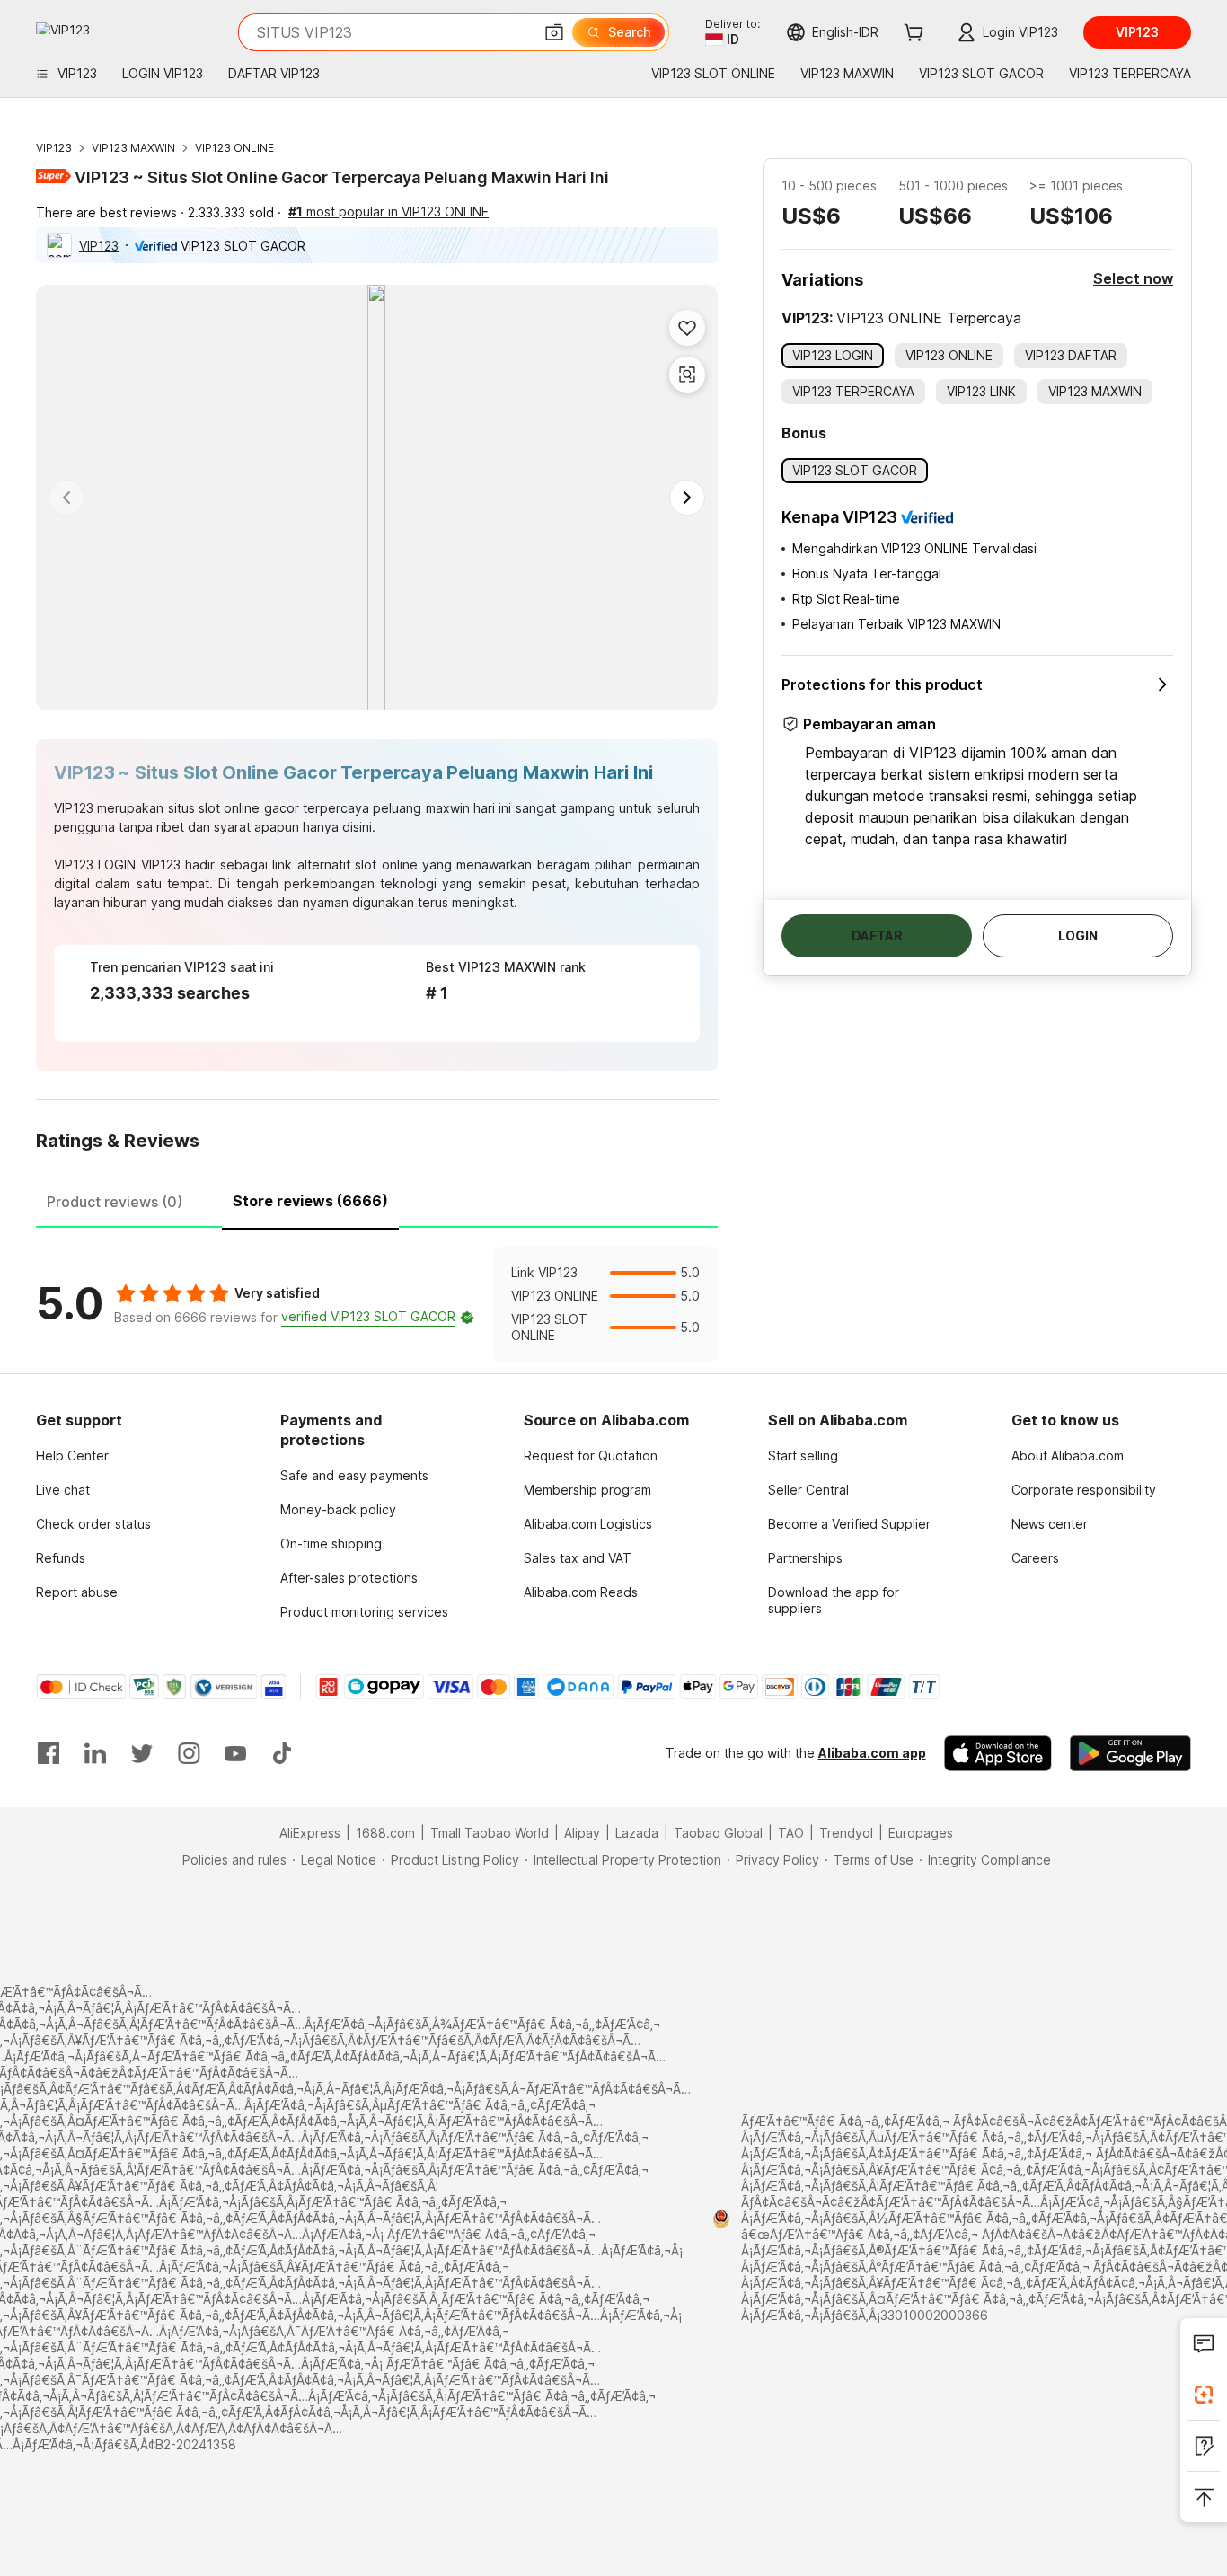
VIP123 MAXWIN (133, 148)
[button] (554, 32)
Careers (1035, 1558)
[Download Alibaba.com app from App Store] (998, 1753)
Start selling (803, 1456)
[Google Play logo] (63, 28)
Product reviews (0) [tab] (115, 1202)
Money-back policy (338, 1509)
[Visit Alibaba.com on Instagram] (189, 1753)
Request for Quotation (591, 1456)
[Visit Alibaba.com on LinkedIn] (95, 1753)
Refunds (61, 1558)
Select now (1133, 278)
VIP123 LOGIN (95, 865)
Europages (921, 1833)
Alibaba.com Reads (581, 1592)
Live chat (63, 1490)
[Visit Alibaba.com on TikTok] (282, 1753)
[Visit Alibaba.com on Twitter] (142, 1753)
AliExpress (310, 1833)
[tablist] (377, 1199)
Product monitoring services (364, 1612)
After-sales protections (349, 1578)
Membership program (587, 1490)
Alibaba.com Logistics (588, 1524)
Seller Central (808, 1490)
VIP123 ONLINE (234, 148)
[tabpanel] (377, 1304)
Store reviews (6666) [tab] (310, 1201)
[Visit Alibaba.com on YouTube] (235, 1753)
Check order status (93, 1524)
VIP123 (54, 148)
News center (1050, 1524)
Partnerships (805, 1558)
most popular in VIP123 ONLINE (388, 212)
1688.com (385, 1833)
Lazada (637, 1833)
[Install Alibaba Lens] (1204, 2395)
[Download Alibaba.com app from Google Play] (1130, 1753)
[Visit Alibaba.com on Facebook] (49, 1753)
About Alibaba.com (1068, 1456)
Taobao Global (718, 1833)
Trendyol (846, 1833)
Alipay (582, 1833)
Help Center (72, 1456)
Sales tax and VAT (578, 1558)
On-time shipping (331, 1544)
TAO (791, 1833)
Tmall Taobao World (490, 1833)
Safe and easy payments (354, 1475)
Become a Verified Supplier (849, 1524)
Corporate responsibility (1084, 1490)
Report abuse (77, 1592)
